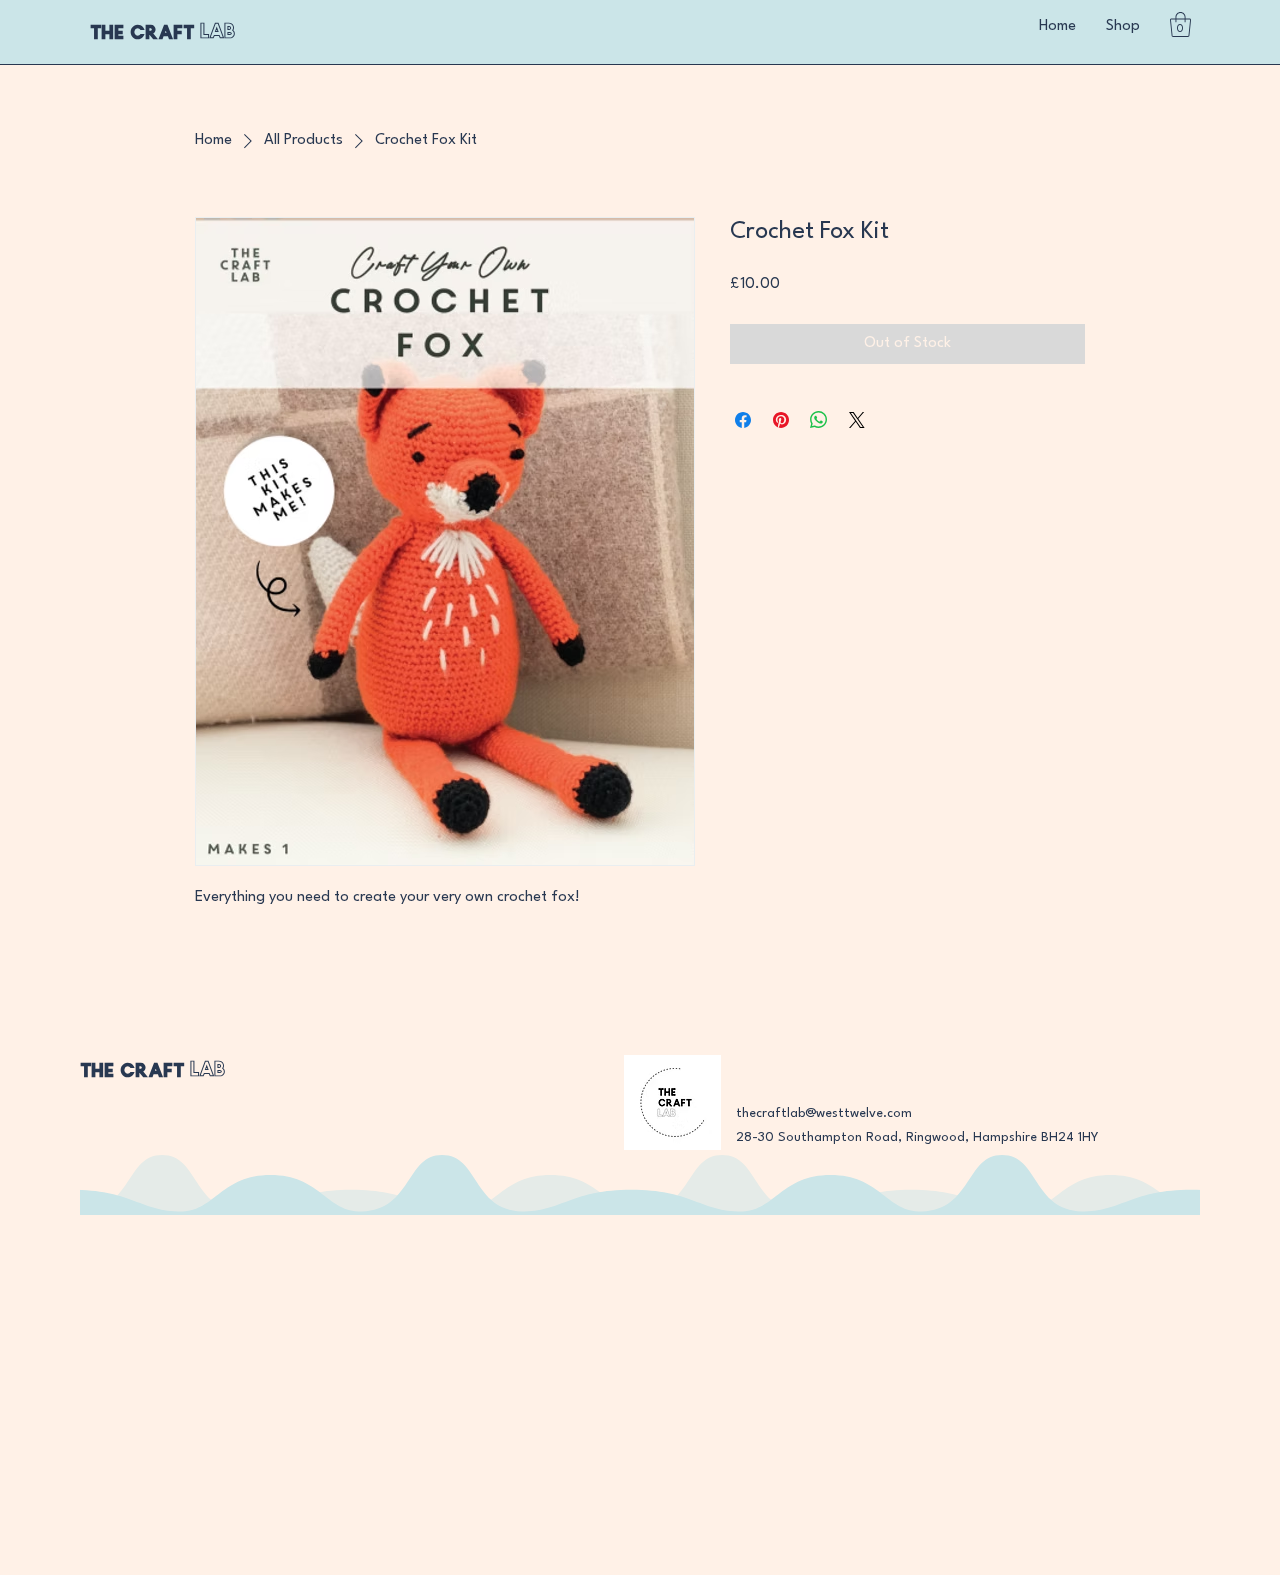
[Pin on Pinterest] (781, 420)
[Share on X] (857, 420)
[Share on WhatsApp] (819, 420)
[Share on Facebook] (743, 420)
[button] (1180, 24)
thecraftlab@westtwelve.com (824, 1113)
